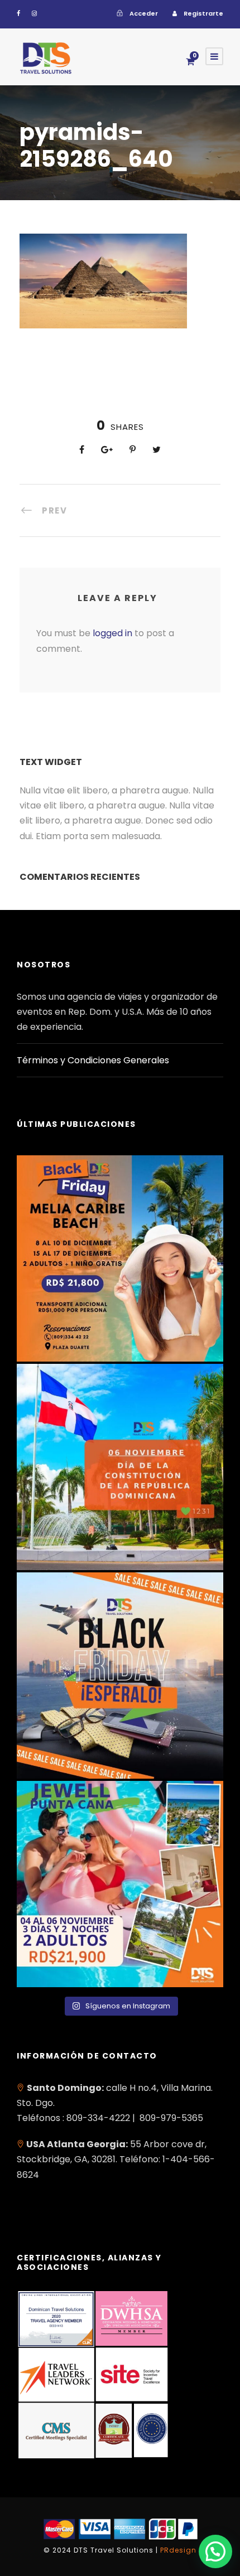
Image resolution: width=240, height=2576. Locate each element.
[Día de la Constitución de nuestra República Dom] (120, 1467)
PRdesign (178, 2550)
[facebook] (18, 13)
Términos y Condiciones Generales (93, 1060)
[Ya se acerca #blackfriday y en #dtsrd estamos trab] (120, 1676)
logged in (112, 633)
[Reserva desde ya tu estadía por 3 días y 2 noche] (120, 1884)
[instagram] (34, 13)
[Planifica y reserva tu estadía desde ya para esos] (120, 1258)
